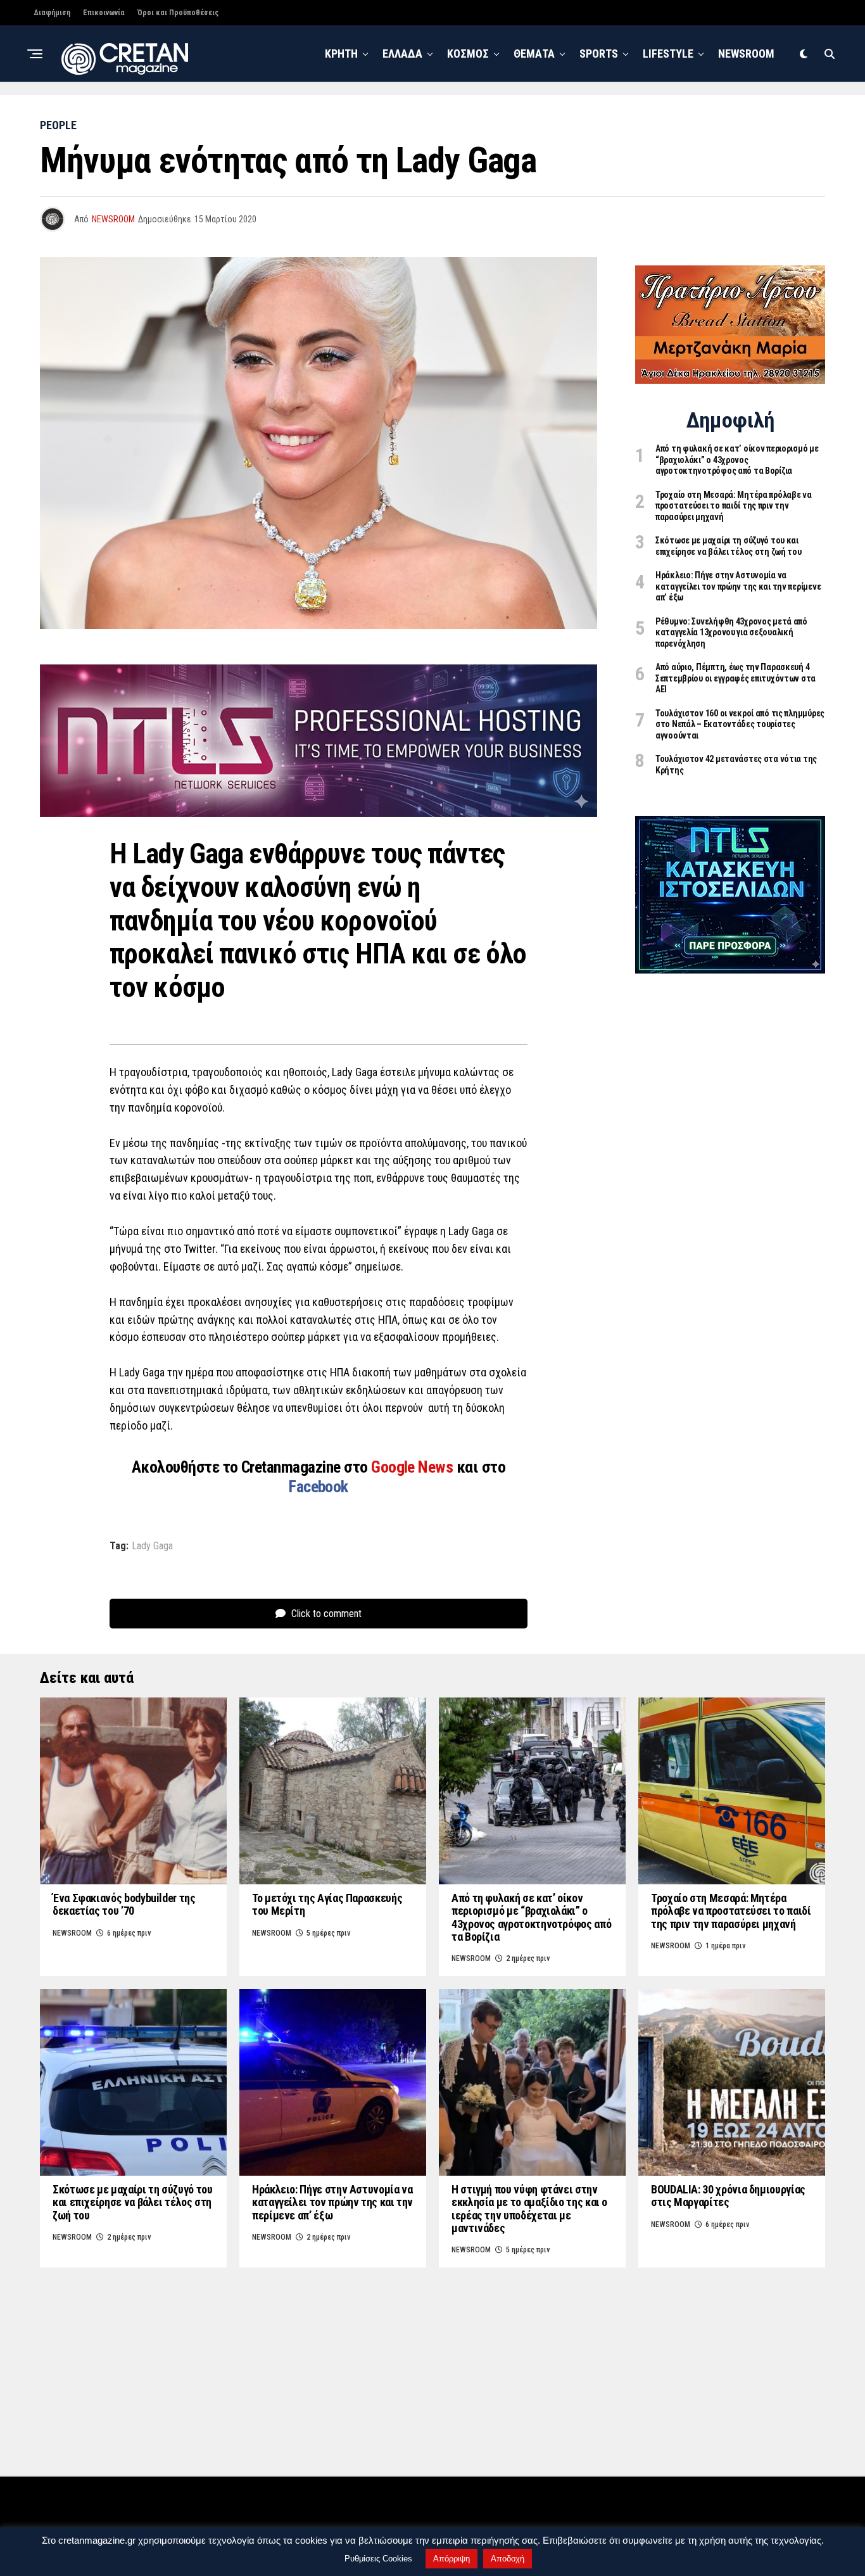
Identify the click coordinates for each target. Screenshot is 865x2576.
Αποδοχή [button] (508, 2559)
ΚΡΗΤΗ (341, 54)
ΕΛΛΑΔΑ (402, 54)
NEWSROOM (746, 54)
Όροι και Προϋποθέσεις (178, 13)
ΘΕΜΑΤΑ (534, 54)
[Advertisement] (730, 1184)
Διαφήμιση (52, 13)
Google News (414, 1467)
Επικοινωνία (104, 13)
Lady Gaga (152, 1546)
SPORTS (599, 54)
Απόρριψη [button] (451, 2559)
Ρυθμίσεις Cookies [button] (378, 2559)
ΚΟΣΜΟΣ (468, 54)
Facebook (319, 1487)
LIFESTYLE (668, 54)
